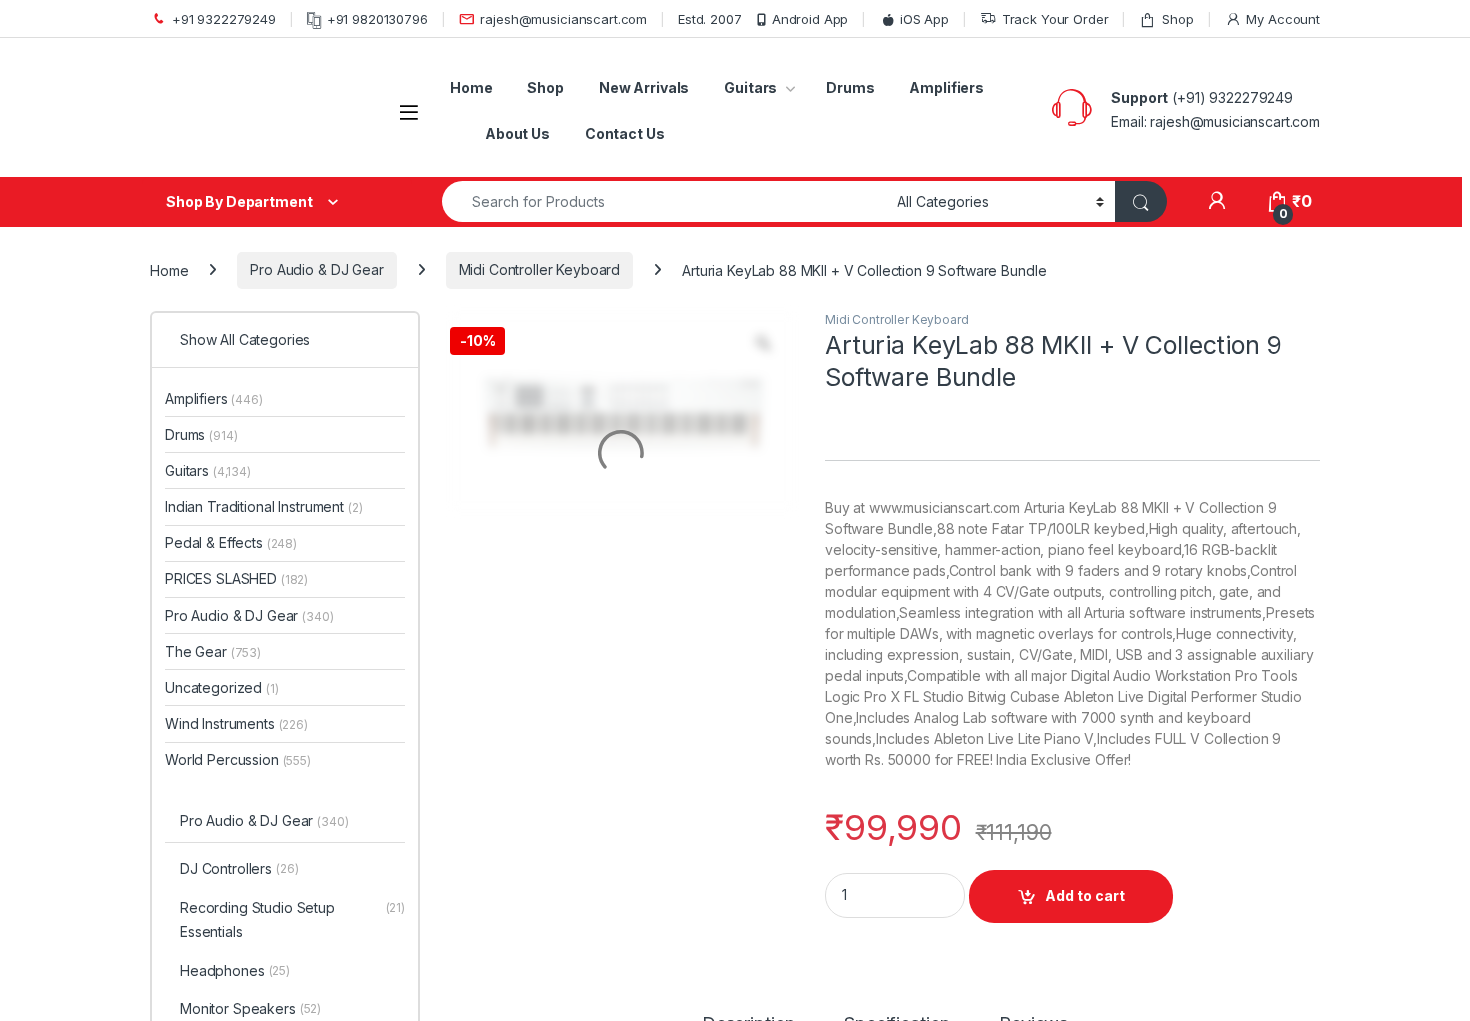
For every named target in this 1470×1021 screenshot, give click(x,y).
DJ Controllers (239, 868)
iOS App (924, 19)
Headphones (235, 970)
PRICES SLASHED (236, 578)
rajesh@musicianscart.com (563, 19)
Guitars (750, 87)
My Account (1283, 19)
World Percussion (238, 759)
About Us (517, 133)
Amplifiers (946, 87)
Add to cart (1085, 895)
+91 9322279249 (224, 19)
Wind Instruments (236, 723)
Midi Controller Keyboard (540, 269)
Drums (850, 87)
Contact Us (625, 133)
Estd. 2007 (710, 19)
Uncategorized (222, 687)
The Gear (213, 651)
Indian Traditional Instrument (263, 506)
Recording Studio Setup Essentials (292, 919)
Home (471, 87)
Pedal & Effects (231, 542)
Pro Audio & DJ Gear (316, 269)
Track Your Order (1055, 19)
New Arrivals (644, 87)
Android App (810, 19)
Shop (1177, 19)
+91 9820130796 (377, 19)
